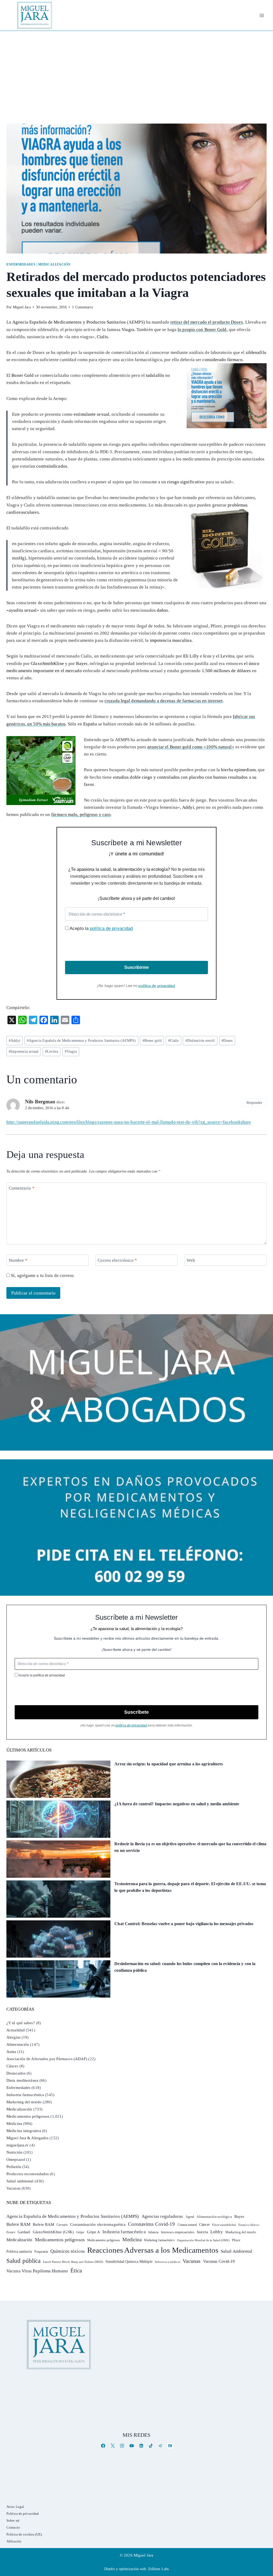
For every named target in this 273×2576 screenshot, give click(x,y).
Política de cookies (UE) (24, 2534)
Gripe (80, 2232)
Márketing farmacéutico (159, 2240)
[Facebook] (103, 2446)
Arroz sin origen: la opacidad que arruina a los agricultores (169, 1764)
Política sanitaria (19, 2252)
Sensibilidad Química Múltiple (129, 2261)
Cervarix (62, 2225)
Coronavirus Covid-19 (151, 2224)
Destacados (16, 2073)
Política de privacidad (23, 2514)
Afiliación (14, 2541)
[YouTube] (132, 2446)
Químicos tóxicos (68, 2251)
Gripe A (94, 2232)
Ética (76, 2270)
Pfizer (236, 2240)
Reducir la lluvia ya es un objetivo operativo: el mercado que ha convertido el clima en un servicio (190, 1847)
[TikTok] (151, 2446)
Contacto (13, 2527)
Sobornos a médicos (168, 2262)
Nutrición (14, 2152)
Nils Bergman (40, 1102)
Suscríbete (136, 1712)
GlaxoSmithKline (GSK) (53, 2232)
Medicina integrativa (24, 2131)
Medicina (14, 2124)
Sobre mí (13, 2520)
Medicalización (54, 264)
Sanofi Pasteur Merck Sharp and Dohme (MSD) (73, 2262)
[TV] (170, 2446)
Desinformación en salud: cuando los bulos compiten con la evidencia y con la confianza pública (185, 1967)
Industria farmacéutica (25, 2095)
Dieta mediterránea (22, 2080)
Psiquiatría (41, 2252)
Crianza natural (187, 2225)
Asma (11, 2052)
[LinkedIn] (141, 2446)
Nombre (18, 1260)
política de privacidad (111, 928)
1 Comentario (82, 307)
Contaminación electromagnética (98, 2224)
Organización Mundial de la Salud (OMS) (203, 2240)
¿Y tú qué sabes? (21, 2023)
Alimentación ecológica (214, 2217)
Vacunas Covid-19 (219, 2261)
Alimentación (18, 2044)
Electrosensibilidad (224, 2225)
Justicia (202, 2232)
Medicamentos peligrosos (28, 2116)
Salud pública (23, 2261)
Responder (255, 1103)
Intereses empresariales (178, 2232)
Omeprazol (16, 2159)
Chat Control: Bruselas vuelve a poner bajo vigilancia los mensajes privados (184, 1924)
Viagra (71, 1052)
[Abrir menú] (262, 15)
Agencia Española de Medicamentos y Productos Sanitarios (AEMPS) (81, 1041)
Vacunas (13, 2188)
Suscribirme (136, 967)
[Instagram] (122, 2446)
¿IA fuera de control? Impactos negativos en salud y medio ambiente (177, 1804)
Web (191, 1260)
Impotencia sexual (24, 1052)
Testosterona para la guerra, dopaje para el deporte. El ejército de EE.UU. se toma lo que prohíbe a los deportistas (190, 1887)
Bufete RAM (18, 2224)
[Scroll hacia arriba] (264, 2531)
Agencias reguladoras (162, 2216)
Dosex (227, 1041)
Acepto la (101, 928)
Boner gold (152, 1041)
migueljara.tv (17, 2145)
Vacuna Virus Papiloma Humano (37, 2271)
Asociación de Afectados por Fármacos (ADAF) (47, 2059)
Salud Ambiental (237, 2251)
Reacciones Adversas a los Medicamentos (153, 2250)
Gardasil (24, 2232)
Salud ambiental (20, 2181)
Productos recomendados (28, 2174)
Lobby (217, 2232)
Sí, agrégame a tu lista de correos (42, 1275)
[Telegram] (160, 2446)
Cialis (174, 1041)
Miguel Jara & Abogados (27, 2138)
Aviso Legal (15, 2507)
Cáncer (12, 2066)
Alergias (13, 2037)
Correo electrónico (117, 1260)
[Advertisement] (136, 71)
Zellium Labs (158, 2569)
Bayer (239, 2216)
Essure (11, 2232)
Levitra (52, 1052)
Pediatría (14, 2167)
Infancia (153, 2232)
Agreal (190, 2217)
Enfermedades (21, 264)
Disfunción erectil (200, 1041)
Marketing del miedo (24, 2102)
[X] (113, 2446)
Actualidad (16, 2030)
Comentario (22, 1188)
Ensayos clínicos (249, 2225)
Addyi (15, 1041)
